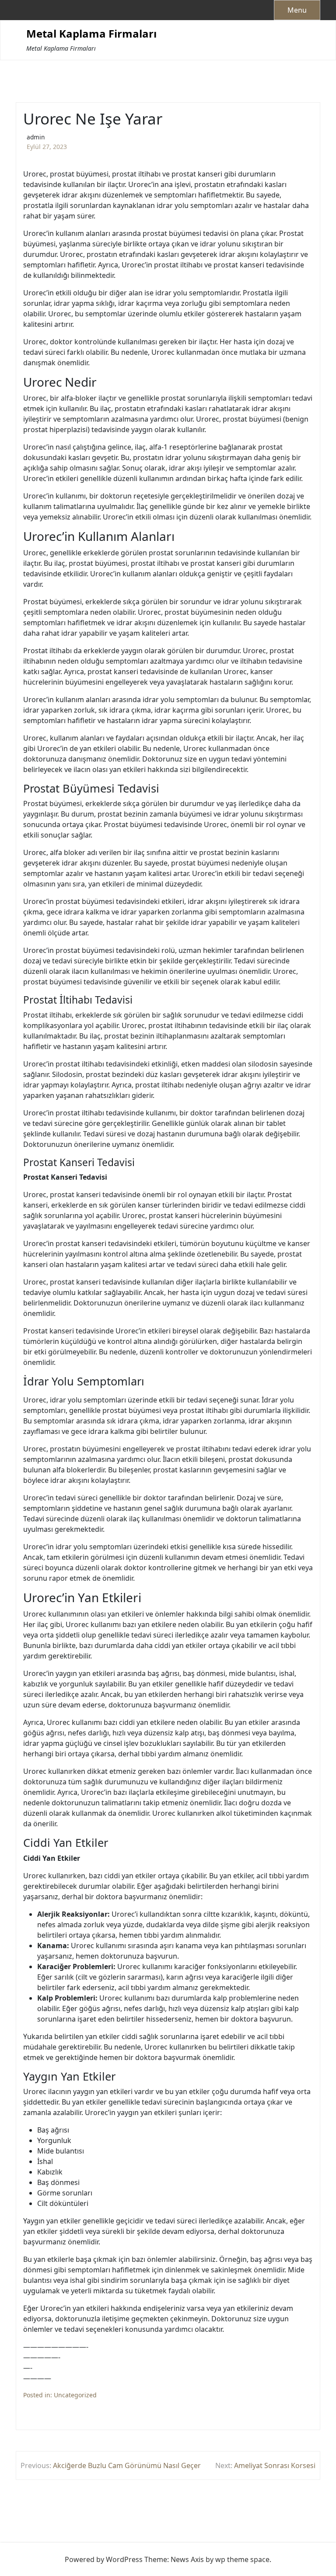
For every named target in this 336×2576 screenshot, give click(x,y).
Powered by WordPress (104, 2559)
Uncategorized (75, 2395)
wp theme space (242, 2559)
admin (36, 137)
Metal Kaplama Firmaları (91, 34)
